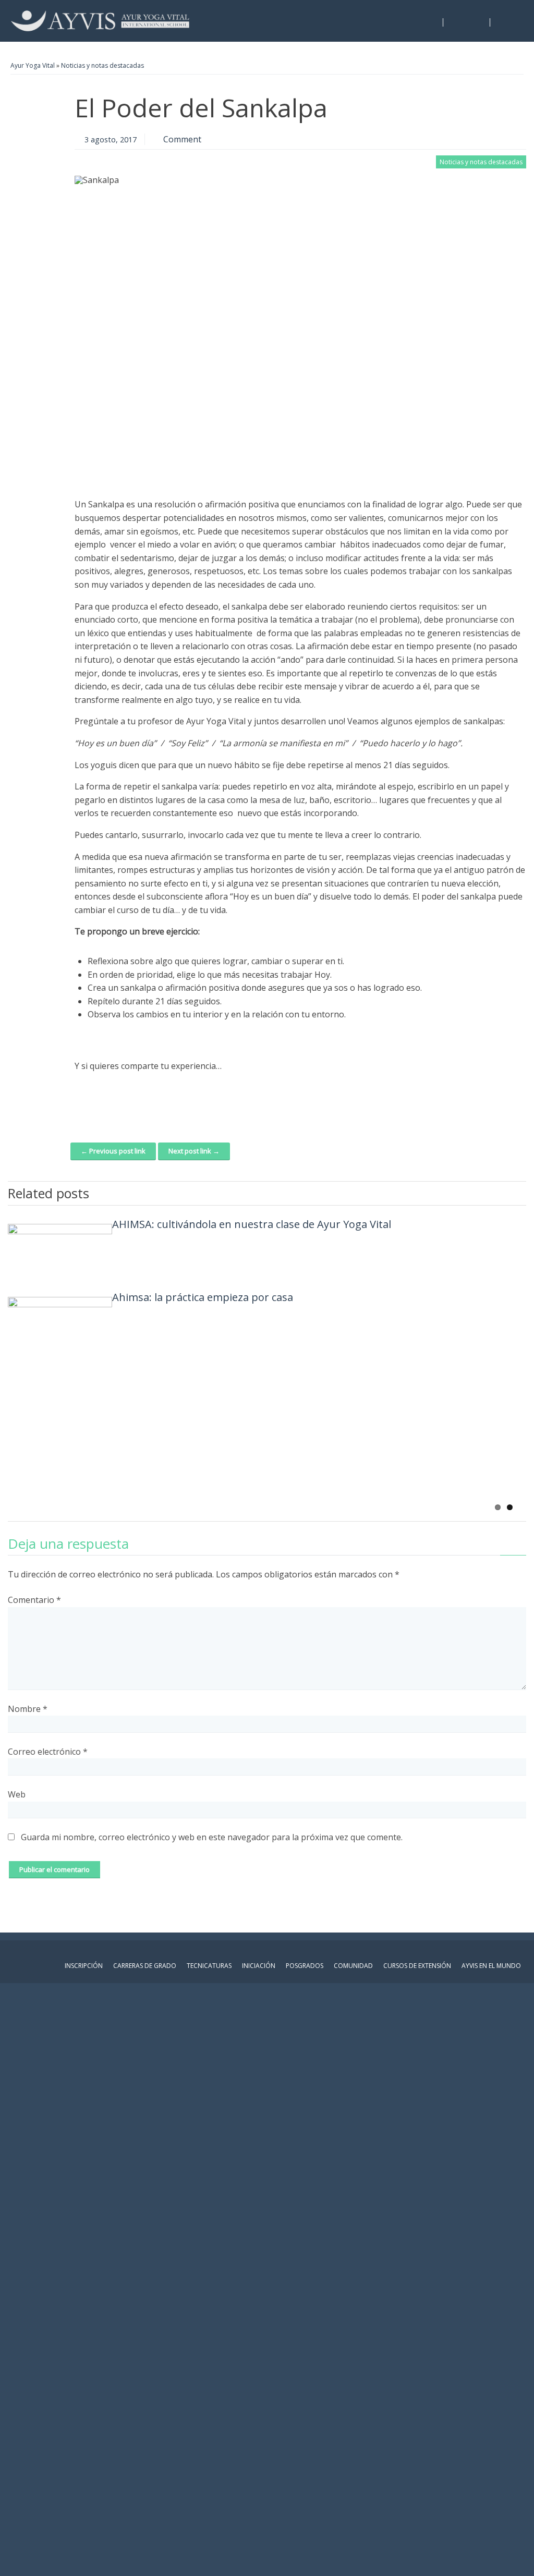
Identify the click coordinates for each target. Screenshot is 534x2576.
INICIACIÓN (259, 1966)
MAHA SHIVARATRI (158, 1370)
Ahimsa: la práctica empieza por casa (203, 1297)
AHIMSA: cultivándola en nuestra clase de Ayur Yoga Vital (252, 1224)
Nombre (28, 1709)
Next (518, 1192)
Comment (182, 139)
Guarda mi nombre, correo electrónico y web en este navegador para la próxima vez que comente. (212, 1837)
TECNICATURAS (209, 1966)
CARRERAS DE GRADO (145, 1966)
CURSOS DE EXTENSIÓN (417, 1966)
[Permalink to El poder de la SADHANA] (60, 1469)
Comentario (34, 1600)
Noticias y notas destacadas (102, 65)
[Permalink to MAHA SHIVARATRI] (60, 1396)
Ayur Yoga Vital (33, 65)
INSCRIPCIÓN (84, 1966)
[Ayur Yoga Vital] (100, 21)
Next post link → (194, 1151)
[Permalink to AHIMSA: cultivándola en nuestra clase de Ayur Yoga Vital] (60, 1250)
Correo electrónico (48, 1752)
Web (17, 1794)
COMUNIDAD (353, 1966)
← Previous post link (113, 1151)
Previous (503, 1192)
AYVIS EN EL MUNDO (491, 1966)
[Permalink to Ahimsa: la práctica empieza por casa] (60, 1323)
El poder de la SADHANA (171, 1443)
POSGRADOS (305, 1966)
